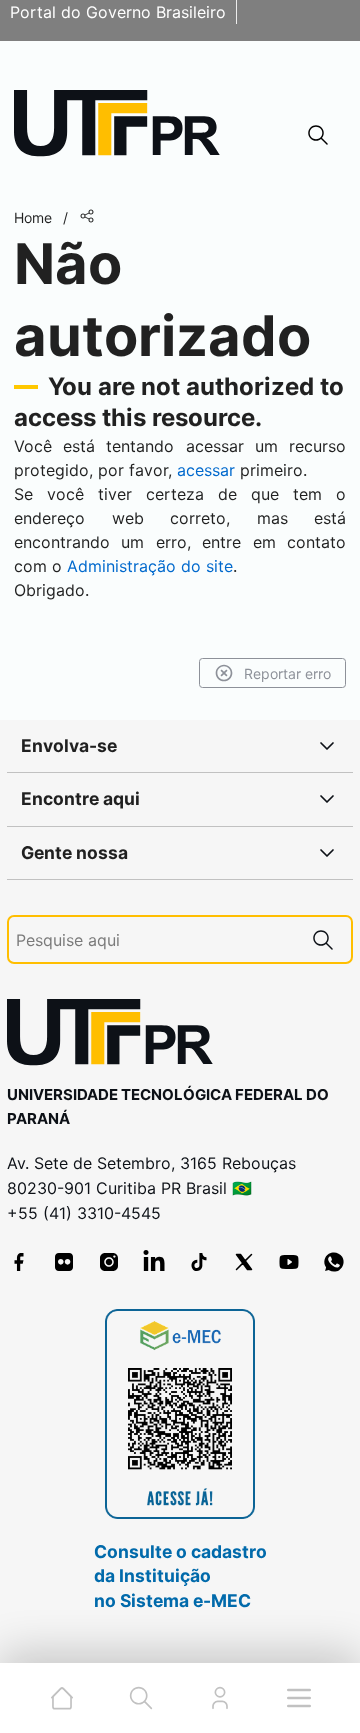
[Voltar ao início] (117, 1036)
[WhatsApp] (334, 1262)
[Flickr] (64, 1262)
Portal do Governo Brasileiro (118, 12)
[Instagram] (109, 1262)
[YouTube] (289, 1262)
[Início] (124, 127)
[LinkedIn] (154, 1262)
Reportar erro (287, 673)
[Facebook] (19, 1262)
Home (33, 217)
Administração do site (150, 566)
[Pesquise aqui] (323, 939)
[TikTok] (199, 1262)
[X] (244, 1262)
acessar (206, 470)
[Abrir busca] (318, 134)
